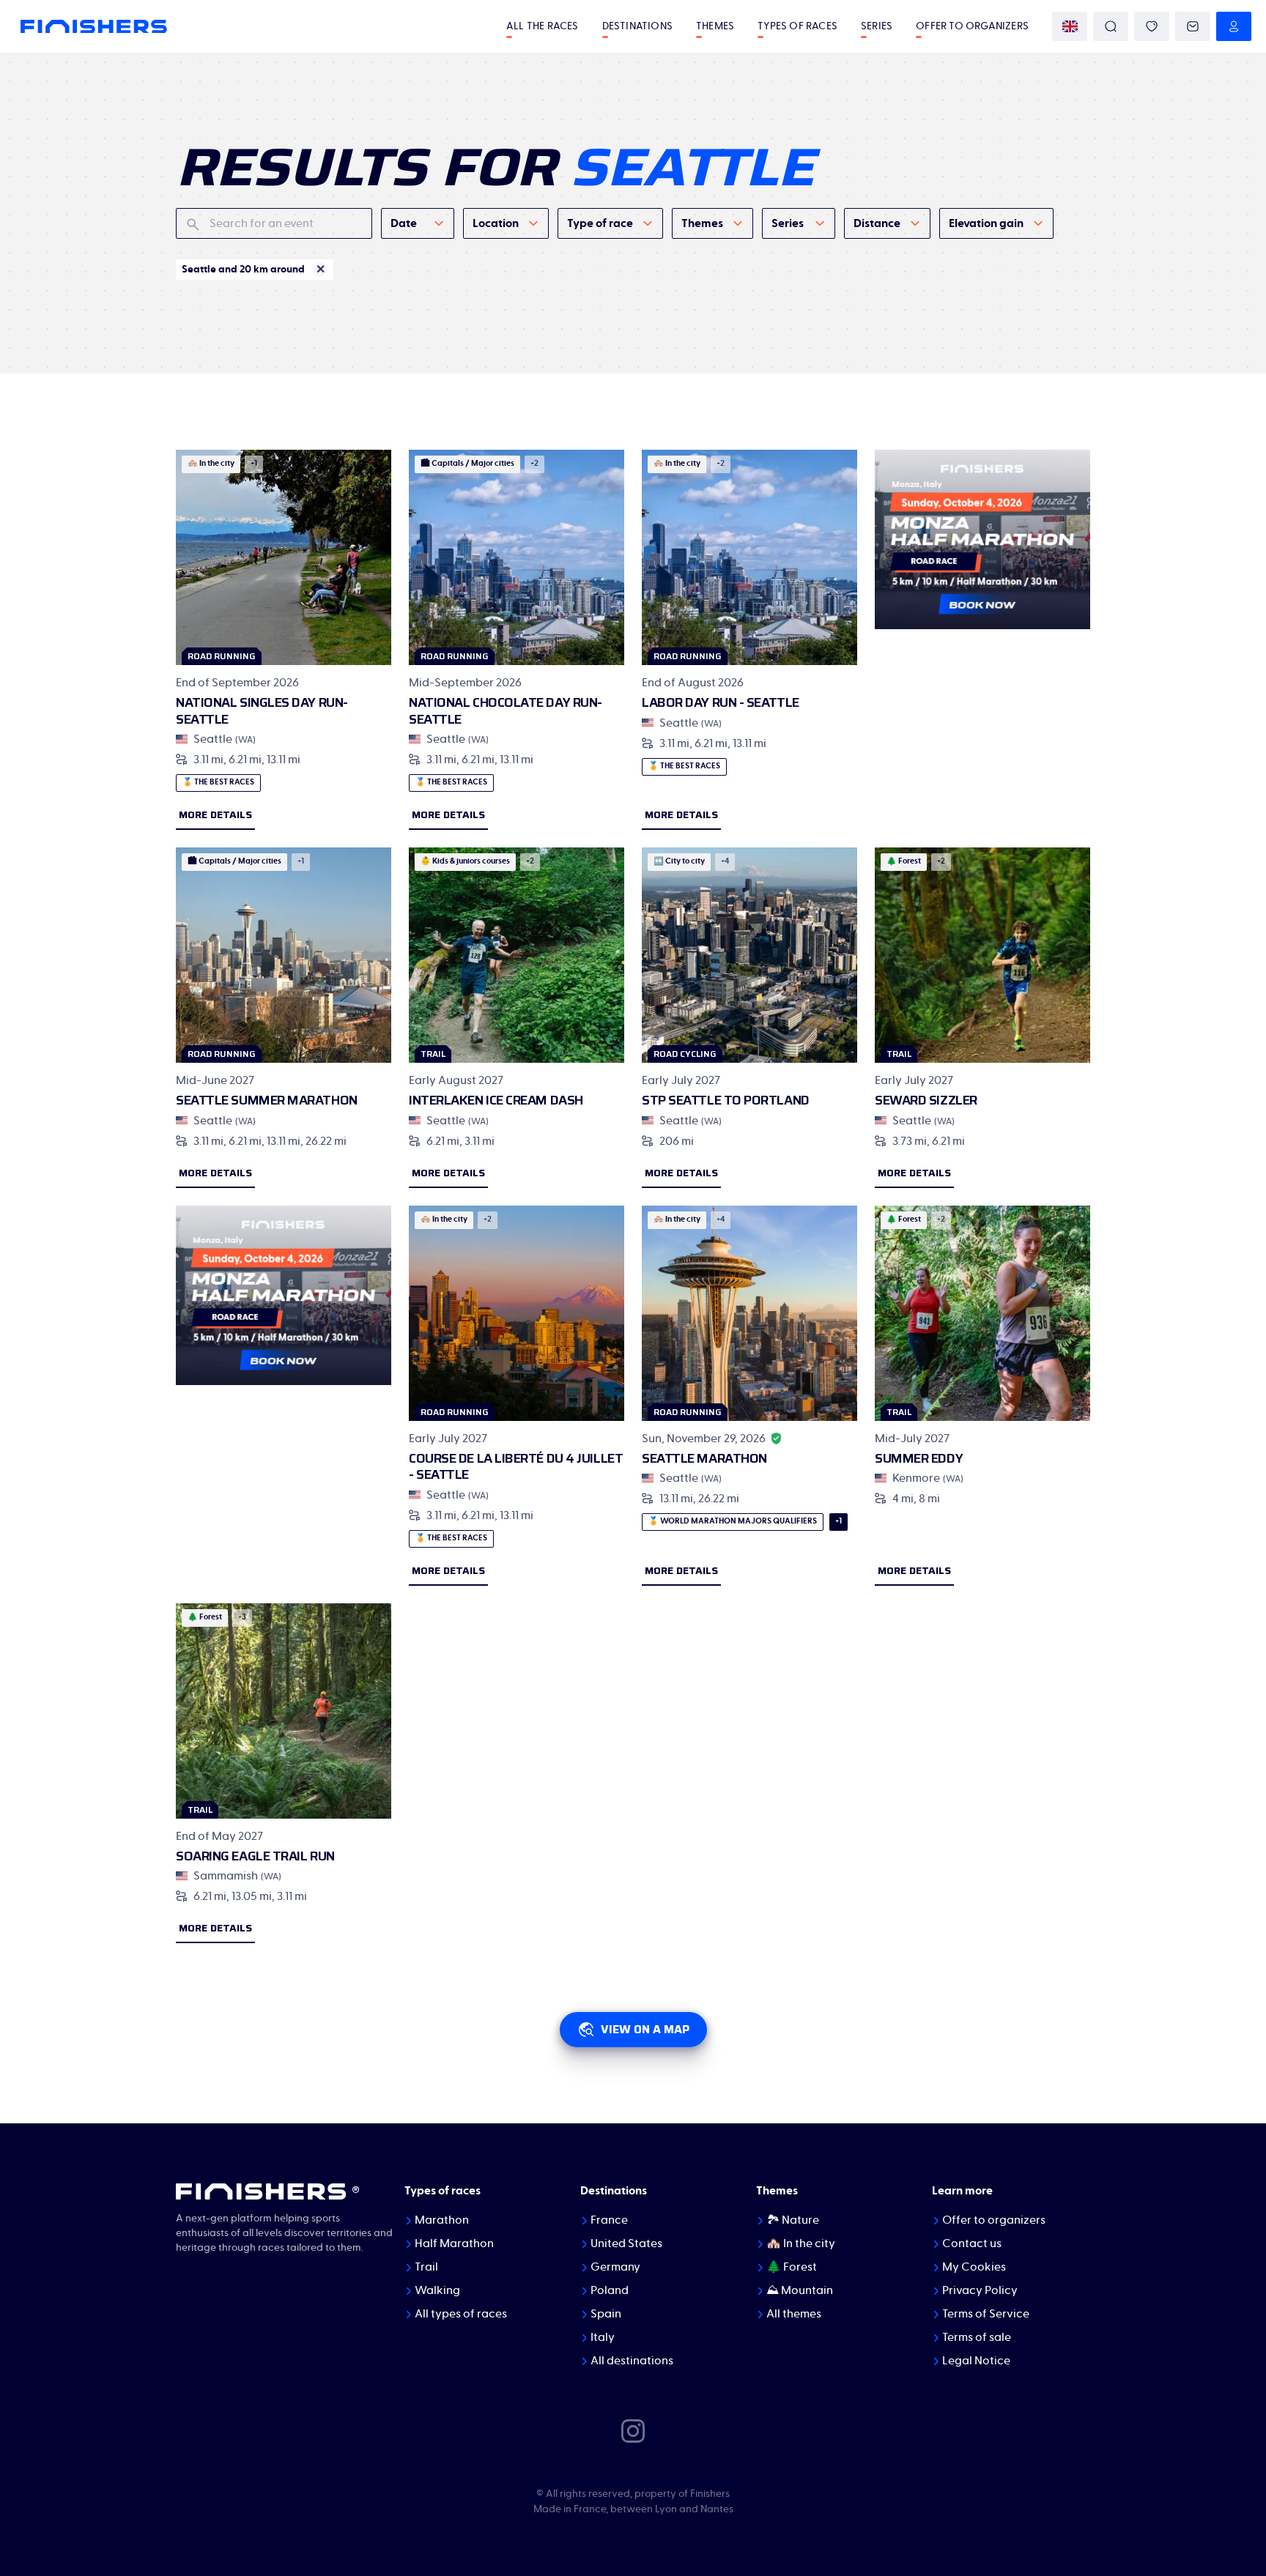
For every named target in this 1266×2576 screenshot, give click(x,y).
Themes (715, 26)
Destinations (637, 26)
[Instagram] (633, 2430)
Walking (437, 2290)
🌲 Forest (792, 2267)
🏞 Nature (793, 2220)
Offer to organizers (972, 26)
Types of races (797, 26)
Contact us (972, 2243)
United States (626, 2243)
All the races (543, 26)
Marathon (442, 2220)
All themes (794, 2314)
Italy (603, 2337)
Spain (606, 2314)
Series (877, 26)
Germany (615, 2267)
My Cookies (974, 2267)
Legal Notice (976, 2361)
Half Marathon (454, 2243)
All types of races (461, 2314)
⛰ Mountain (800, 2290)
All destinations (632, 2361)
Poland (610, 2290)
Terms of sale (977, 2337)
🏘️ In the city (801, 2243)
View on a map (645, 2029)
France (609, 2220)
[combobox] (418, 223)
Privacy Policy (980, 2290)
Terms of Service (986, 2314)
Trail (426, 2267)
